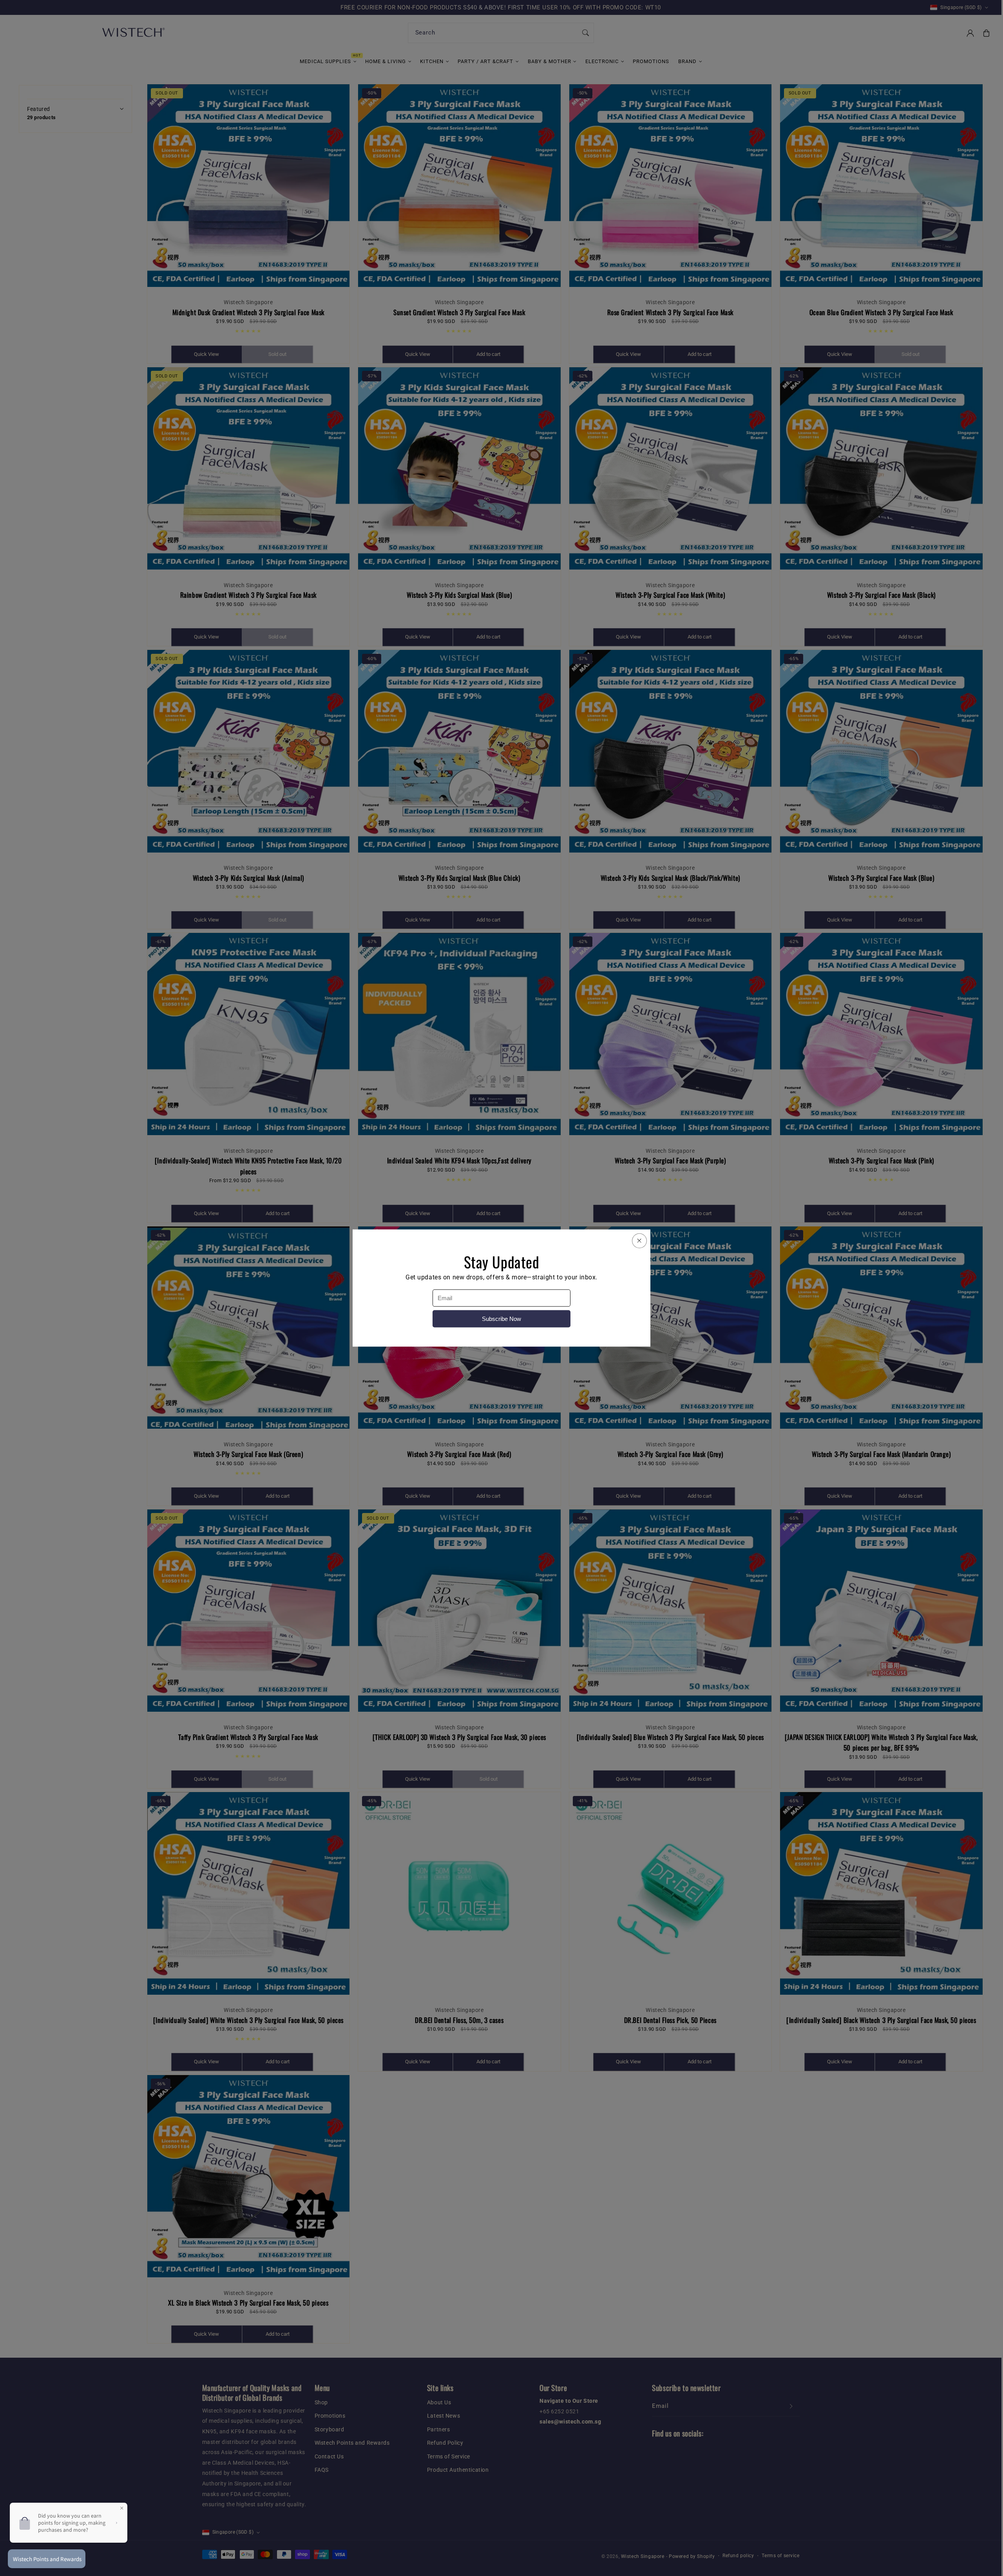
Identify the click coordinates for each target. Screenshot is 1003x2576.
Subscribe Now (501, 1319)
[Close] (639, 1241)
